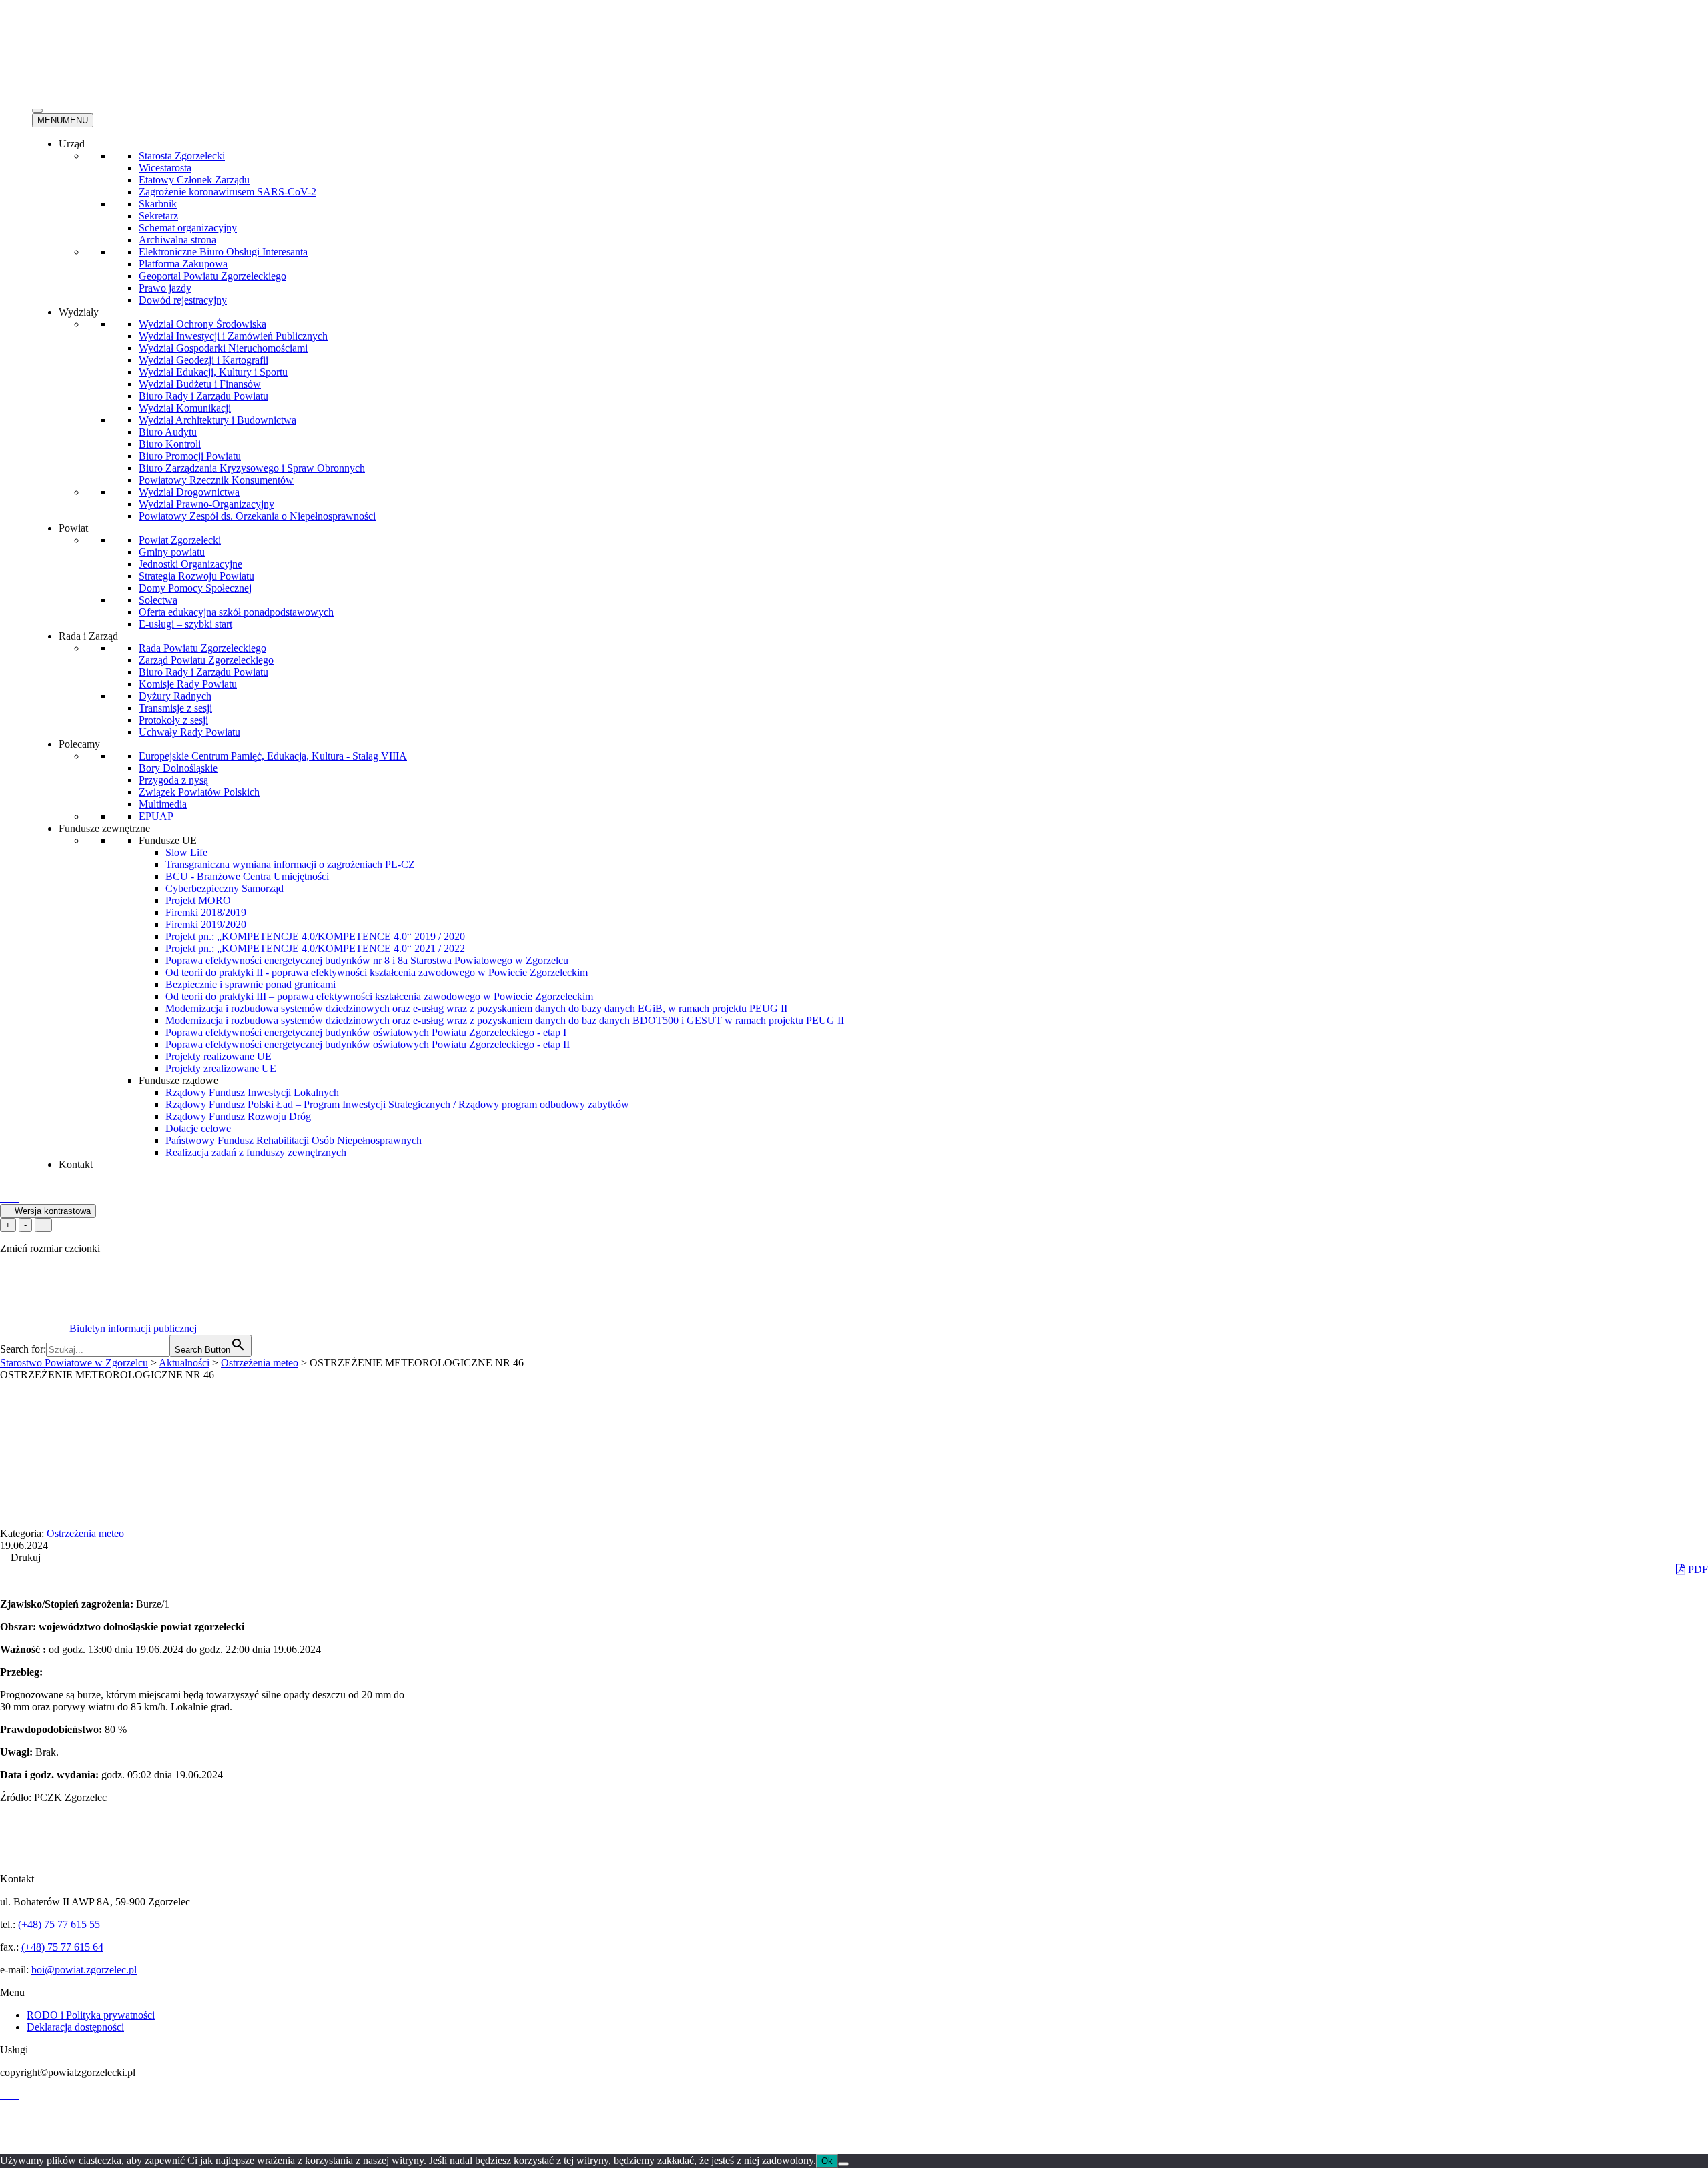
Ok (827, 2161)
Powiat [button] (73, 528)
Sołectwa (158, 600)
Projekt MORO (198, 900)
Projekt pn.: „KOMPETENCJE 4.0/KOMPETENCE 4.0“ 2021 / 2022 (315, 948)
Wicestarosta (165, 168)
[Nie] (843, 2164)
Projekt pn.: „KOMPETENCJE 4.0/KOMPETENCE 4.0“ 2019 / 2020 (315, 936)
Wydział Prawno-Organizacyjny (206, 504)
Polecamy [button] (79, 744)
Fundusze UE (168, 840)
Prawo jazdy (165, 288)
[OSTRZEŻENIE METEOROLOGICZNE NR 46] (5, 1581)
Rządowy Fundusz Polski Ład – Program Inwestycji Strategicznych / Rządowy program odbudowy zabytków (397, 1104)
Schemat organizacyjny (188, 228)
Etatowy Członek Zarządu (194, 180)
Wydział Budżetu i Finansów (200, 384)
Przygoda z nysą (173, 780)
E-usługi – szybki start (185, 624)
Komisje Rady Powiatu (188, 684)
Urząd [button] (72, 144)
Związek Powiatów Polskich (199, 792)
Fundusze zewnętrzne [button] (104, 828)
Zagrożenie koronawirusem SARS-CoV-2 (228, 192)
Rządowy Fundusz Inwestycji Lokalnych (252, 1092)
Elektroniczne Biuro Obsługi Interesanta (223, 252)
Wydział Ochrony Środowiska (202, 324)
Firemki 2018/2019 (206, 912)
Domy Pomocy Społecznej (195, 588)
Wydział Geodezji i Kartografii (203, 360)
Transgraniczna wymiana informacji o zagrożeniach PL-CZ (290, 864)
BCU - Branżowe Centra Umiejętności (247, 876)
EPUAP (156, 816)
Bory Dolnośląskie (178, 768)
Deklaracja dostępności (75, 2027)
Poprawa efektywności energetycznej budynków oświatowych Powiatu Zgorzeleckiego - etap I (366, 1032)
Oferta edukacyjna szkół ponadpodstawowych (236, 612)
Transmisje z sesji (175, 708)
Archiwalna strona (177, 240)
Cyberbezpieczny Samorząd (225, 888)
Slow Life (186, 852)
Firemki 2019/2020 (206, 924)
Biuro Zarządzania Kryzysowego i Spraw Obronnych (252, 468)
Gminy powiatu (172, 552)
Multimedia (163, 804)
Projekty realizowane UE (219, 1056)
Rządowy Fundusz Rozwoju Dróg (238, 1116)
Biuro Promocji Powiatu (190, 456)
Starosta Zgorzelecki (182, 156)
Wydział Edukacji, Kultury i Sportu (213, 372)
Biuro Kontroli (170, 444)
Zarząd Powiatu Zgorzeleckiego (206, 660)
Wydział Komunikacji (185, 408)
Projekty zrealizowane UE (221, 1068)
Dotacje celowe (198, 1128)
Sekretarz (158, 216)
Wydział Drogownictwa (189, 492)
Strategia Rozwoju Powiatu (196, 576)
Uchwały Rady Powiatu (189, 732)
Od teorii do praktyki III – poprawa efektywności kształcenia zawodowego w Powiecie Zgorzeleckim (379, 996)
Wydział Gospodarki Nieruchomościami (223, 348)
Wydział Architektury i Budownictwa (218, 420)
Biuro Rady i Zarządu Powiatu (203, 396)
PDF (1697, 1569)
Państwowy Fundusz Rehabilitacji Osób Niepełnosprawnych (294, 1140)
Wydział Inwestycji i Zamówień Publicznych (233, 336)
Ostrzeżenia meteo (85, 1533)
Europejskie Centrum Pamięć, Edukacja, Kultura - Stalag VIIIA (273, 756)
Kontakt (76, 1164)
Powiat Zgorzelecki (180, 540)
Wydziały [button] (79, 312)
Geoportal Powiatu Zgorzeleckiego (212, 276)
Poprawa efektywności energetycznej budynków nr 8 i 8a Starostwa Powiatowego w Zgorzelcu (367, 960)
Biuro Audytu (168, 432)
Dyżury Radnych (175, 696)
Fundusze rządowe (178, 1080)
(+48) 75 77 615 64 (62, 1947)
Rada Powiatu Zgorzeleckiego (202, 648)
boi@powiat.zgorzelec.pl (84, 1970)
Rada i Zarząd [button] (88, 636)
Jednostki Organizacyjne (190, 564)
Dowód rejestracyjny (183, 300)
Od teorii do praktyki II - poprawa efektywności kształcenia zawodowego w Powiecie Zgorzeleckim (377, 972)
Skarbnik (158, 204)
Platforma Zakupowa (183, 264)
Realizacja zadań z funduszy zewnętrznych (256, 1152)
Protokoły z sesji (173, 720)
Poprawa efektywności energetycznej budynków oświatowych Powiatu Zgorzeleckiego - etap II (368, 1044)
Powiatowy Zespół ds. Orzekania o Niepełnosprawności (257, 516)
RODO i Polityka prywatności (91, 2015)
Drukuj (24, 1557)
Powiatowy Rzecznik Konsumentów (216, 480)
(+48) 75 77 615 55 (59, 1924)
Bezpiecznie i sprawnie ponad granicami (251, 984)
